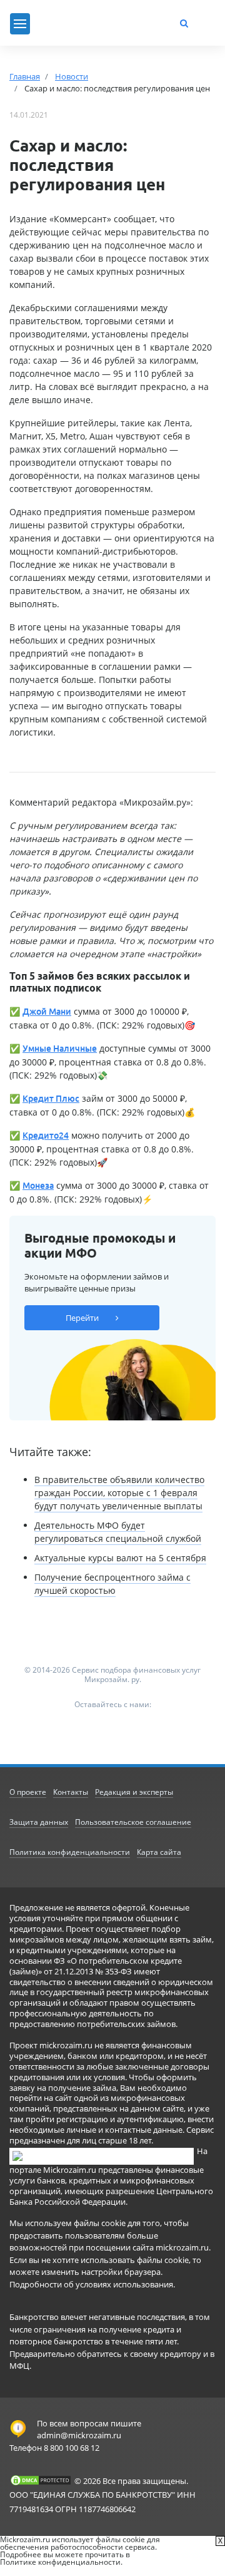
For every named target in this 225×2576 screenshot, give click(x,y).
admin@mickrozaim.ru (79, 2435)
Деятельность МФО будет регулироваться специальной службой (118, 1532)
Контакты (71, 1792)
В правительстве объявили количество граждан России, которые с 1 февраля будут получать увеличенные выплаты (119, 1493)
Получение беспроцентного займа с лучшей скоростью (112, 1584)
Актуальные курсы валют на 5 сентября (120, 1558)
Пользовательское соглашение (133, 1822)
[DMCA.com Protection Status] (41, 2480)
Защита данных (39, 1822)
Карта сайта (159, 1852)
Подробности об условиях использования (91, 2284)
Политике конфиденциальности (60, 2562)
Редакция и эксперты (134, 1792)
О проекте (28, 1792)
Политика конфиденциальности (70, 1852)
